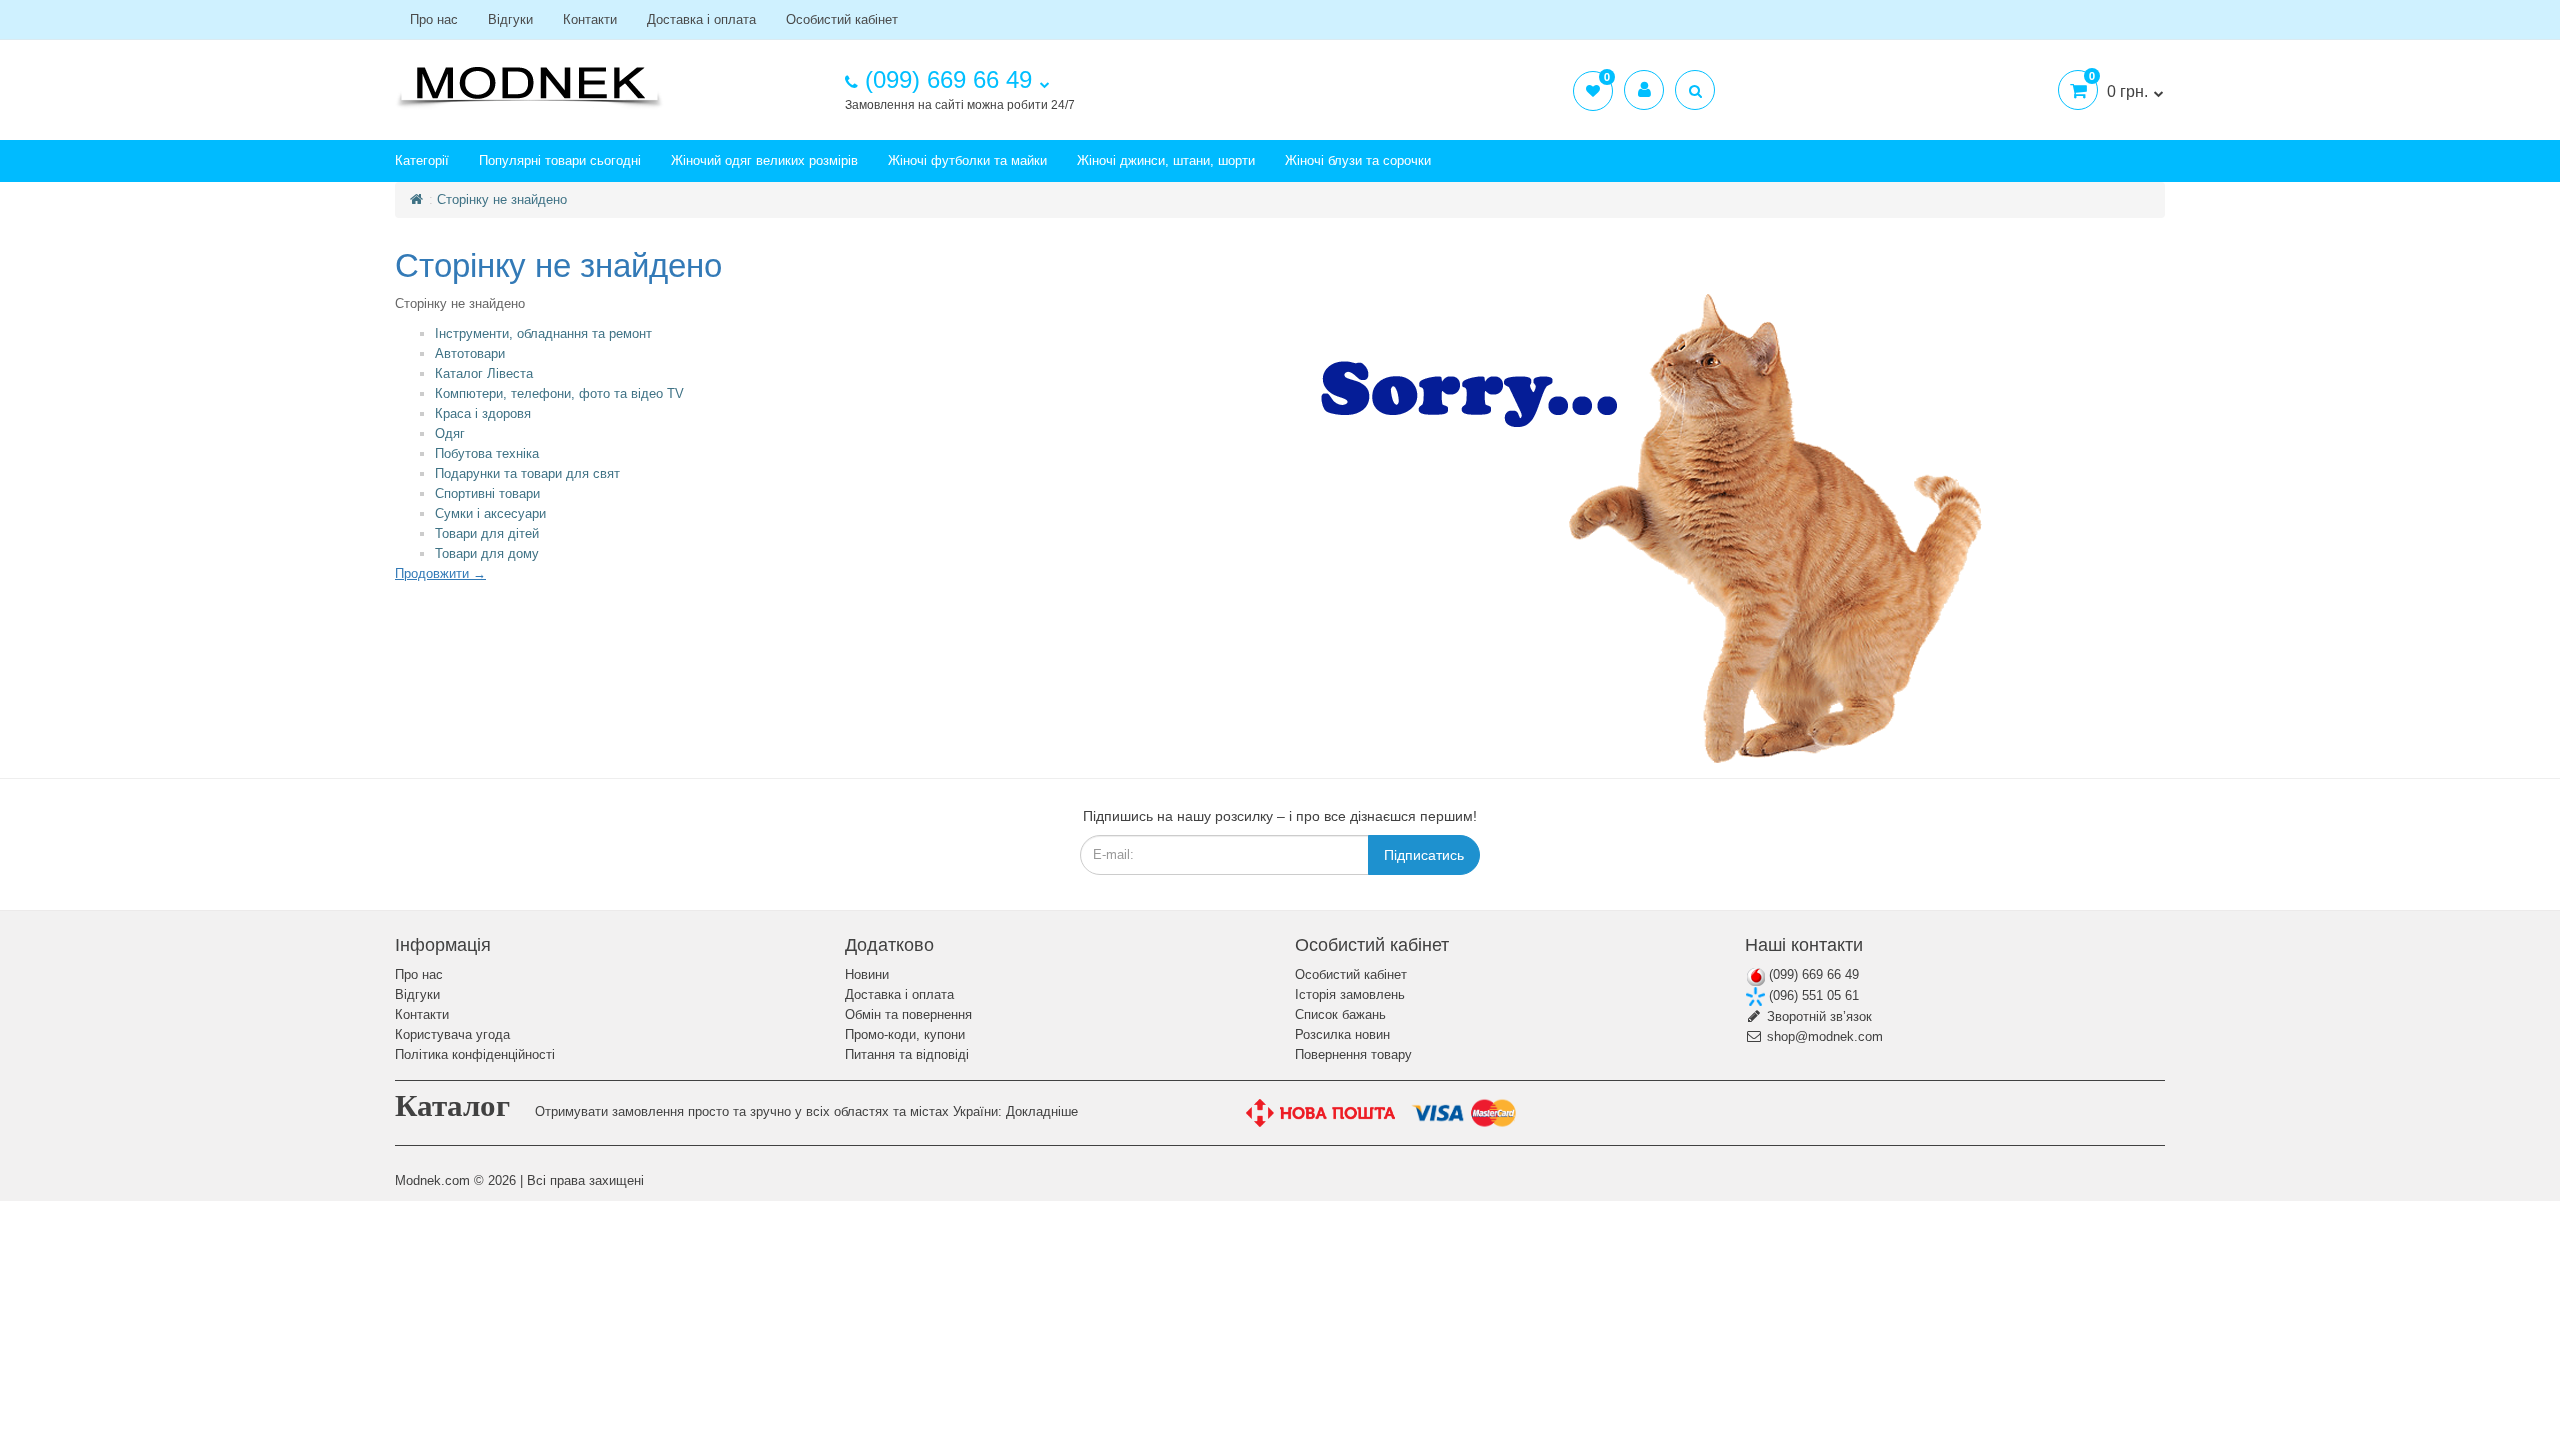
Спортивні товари (487, 493)
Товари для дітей (487, 533)
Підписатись (1424, 855)
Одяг (450, 433)
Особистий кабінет (842, 19)
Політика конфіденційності (475, 1054)
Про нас (434, 19)
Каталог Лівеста (484, 373)
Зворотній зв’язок (1817, 1016)
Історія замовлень (1350, 994)
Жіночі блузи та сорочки (1358, 160)
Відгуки (510, 19)
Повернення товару (1353, 1054)
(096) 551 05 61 (1812, 995)
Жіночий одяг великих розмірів (764, 160)
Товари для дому (487, 553)
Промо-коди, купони (905, 1034)
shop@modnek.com (1823, 1036)
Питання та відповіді (907, 1054)
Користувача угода (452, 1034)
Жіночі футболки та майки (967, 160)
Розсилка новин (1342, 1034)
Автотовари (470, 353)
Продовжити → (440, 573)
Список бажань (1340, 1014)
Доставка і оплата (701, 19)
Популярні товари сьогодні (560, 160)
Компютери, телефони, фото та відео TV (559, 393)
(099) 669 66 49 (1812, 974)
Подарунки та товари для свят (527, 473)
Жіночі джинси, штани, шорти (1166, 160)
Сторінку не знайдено (502, 199)
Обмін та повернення (908, 1014)
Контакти (590, 19)
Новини (867, 974)
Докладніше (1042, 1111)
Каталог (452, 1105)
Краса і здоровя (483, 413)
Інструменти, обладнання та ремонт (543, 333)
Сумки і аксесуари (490, 513)
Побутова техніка (487, 453)
